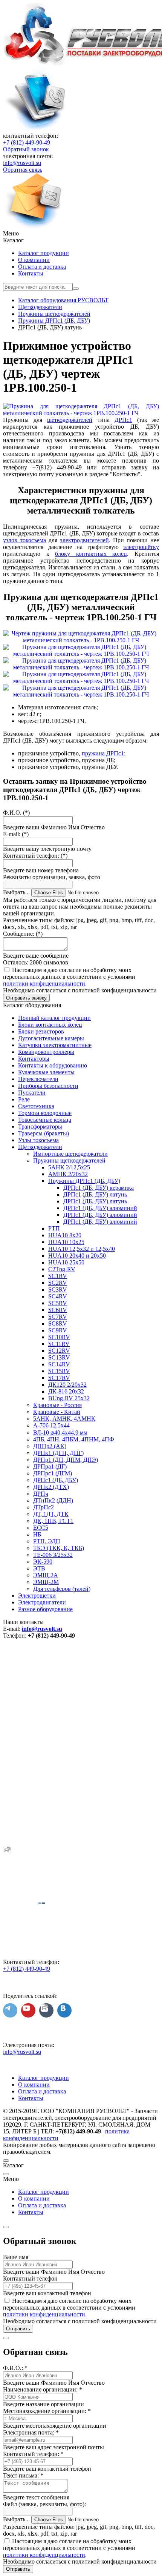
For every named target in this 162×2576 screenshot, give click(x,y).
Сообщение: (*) (23, 934)
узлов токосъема (24, 540)
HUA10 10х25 (66, 1242)
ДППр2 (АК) (50, 1446)
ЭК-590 (43, 1562)
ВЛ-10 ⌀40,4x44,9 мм (60, 1433)
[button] (81, 234)
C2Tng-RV (62, 1269)
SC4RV (58, 1296)
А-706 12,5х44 (51, 1425)
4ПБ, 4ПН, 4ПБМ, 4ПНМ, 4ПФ (74, 1439)
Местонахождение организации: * (47, 2411)
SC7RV (58, 1317)
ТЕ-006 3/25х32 (53, 1555)
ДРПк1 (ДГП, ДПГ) (58, 1453)
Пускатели (32, 1093)
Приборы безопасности (48, 1086)
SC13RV (59, 1357)
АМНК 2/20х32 (68, 1174)
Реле (24, 1099)
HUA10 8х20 (65, 1235)
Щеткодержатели (40, 1147)
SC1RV (58, 1276)
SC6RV (58, 1310)
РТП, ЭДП (47, 1541)
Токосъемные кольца (45, 1120)
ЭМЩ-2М (46, 1582)
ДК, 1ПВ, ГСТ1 (53, 1521)
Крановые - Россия (57, 1405)
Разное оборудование (45, 1609)
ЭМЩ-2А (46, 1575)
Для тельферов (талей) (62, 1589)
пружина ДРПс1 (103, 753)
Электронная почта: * (31, 2432)
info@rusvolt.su (22, 163)
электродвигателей (84, 540)
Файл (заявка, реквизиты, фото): (44, 2504)
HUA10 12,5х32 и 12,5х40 (82, 1249)
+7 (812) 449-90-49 (27, 142)
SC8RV (58, 1323)
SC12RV (59, 1351)
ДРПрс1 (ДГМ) (53, 1473)
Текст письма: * (23, 2475)
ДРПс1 (123, 420)
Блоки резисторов (41, 1031)
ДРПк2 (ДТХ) (51, 1487)
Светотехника (36, 1106)
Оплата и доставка (42, 267)
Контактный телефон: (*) (35, 856)
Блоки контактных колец (50, 1025)
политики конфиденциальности (44, 983)
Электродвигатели (42, 1602)
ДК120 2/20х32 (67, 1385)
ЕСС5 (41, 1528)
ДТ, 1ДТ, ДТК (51, 1514)
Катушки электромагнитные (55, 1045)
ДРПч (41, 1494)
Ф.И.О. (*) (16, 813)
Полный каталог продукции (54, 1018)
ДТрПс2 (44, 1507)
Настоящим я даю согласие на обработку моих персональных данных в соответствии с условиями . (69, 977)
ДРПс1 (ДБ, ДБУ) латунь (95, 1194)
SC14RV (59, 1364)
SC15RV (59, 1371)
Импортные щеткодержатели (70, 1154)
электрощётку (141, 547)
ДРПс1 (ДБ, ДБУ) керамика (99, 1188)
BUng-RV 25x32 (69, 1398)
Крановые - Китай (57, 1412)
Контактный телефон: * (33, 2454)
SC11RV (59, 1344)
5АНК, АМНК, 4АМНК (64, 1419)
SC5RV (58, 1303)
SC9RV (58, 1330)
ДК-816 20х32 (66, 1391)
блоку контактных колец (91, 554)
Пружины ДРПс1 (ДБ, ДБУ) (84, 1181)
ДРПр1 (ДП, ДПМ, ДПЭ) (66, 1460)
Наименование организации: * (43, 2389)
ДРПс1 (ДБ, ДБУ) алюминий (100, 1208)
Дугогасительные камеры (51, 1038)
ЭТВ (39, 1568)
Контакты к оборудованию (53, 1065)
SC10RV (59, 1337)
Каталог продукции (44, 253)
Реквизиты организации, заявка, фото (52, 877)
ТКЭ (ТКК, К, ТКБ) (59, 1548)
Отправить (18, 2329)
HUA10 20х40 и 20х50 (77, 1256)
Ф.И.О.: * (15, 2368)
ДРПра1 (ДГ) (50, 1466)
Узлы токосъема (38, 1140)
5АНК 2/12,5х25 (69, 1167)
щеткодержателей (70, 420)
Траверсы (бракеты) (44, 1133)
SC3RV (58, 1290)
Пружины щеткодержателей (69, 1160)
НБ (37, 1534)
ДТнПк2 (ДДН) (53, 1500)
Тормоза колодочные (45, 1113)
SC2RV (58, 1283)
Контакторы (34, 1059)
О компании (34, 260)
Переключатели (38, 1079)
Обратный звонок (26, 149)
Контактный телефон (30, 2278)
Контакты (31, 273)
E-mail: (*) (16, 834)
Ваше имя (16, 2257)
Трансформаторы (40, 1127)
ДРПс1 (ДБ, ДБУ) (56, 1480)
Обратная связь (23, 170)
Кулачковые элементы (46, 1072)
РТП (54, 1228)
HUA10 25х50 (66, 1262)
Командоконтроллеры (46, 1052)
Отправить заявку (26, 998)
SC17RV (59, 1378)
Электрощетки (37, 1596)
